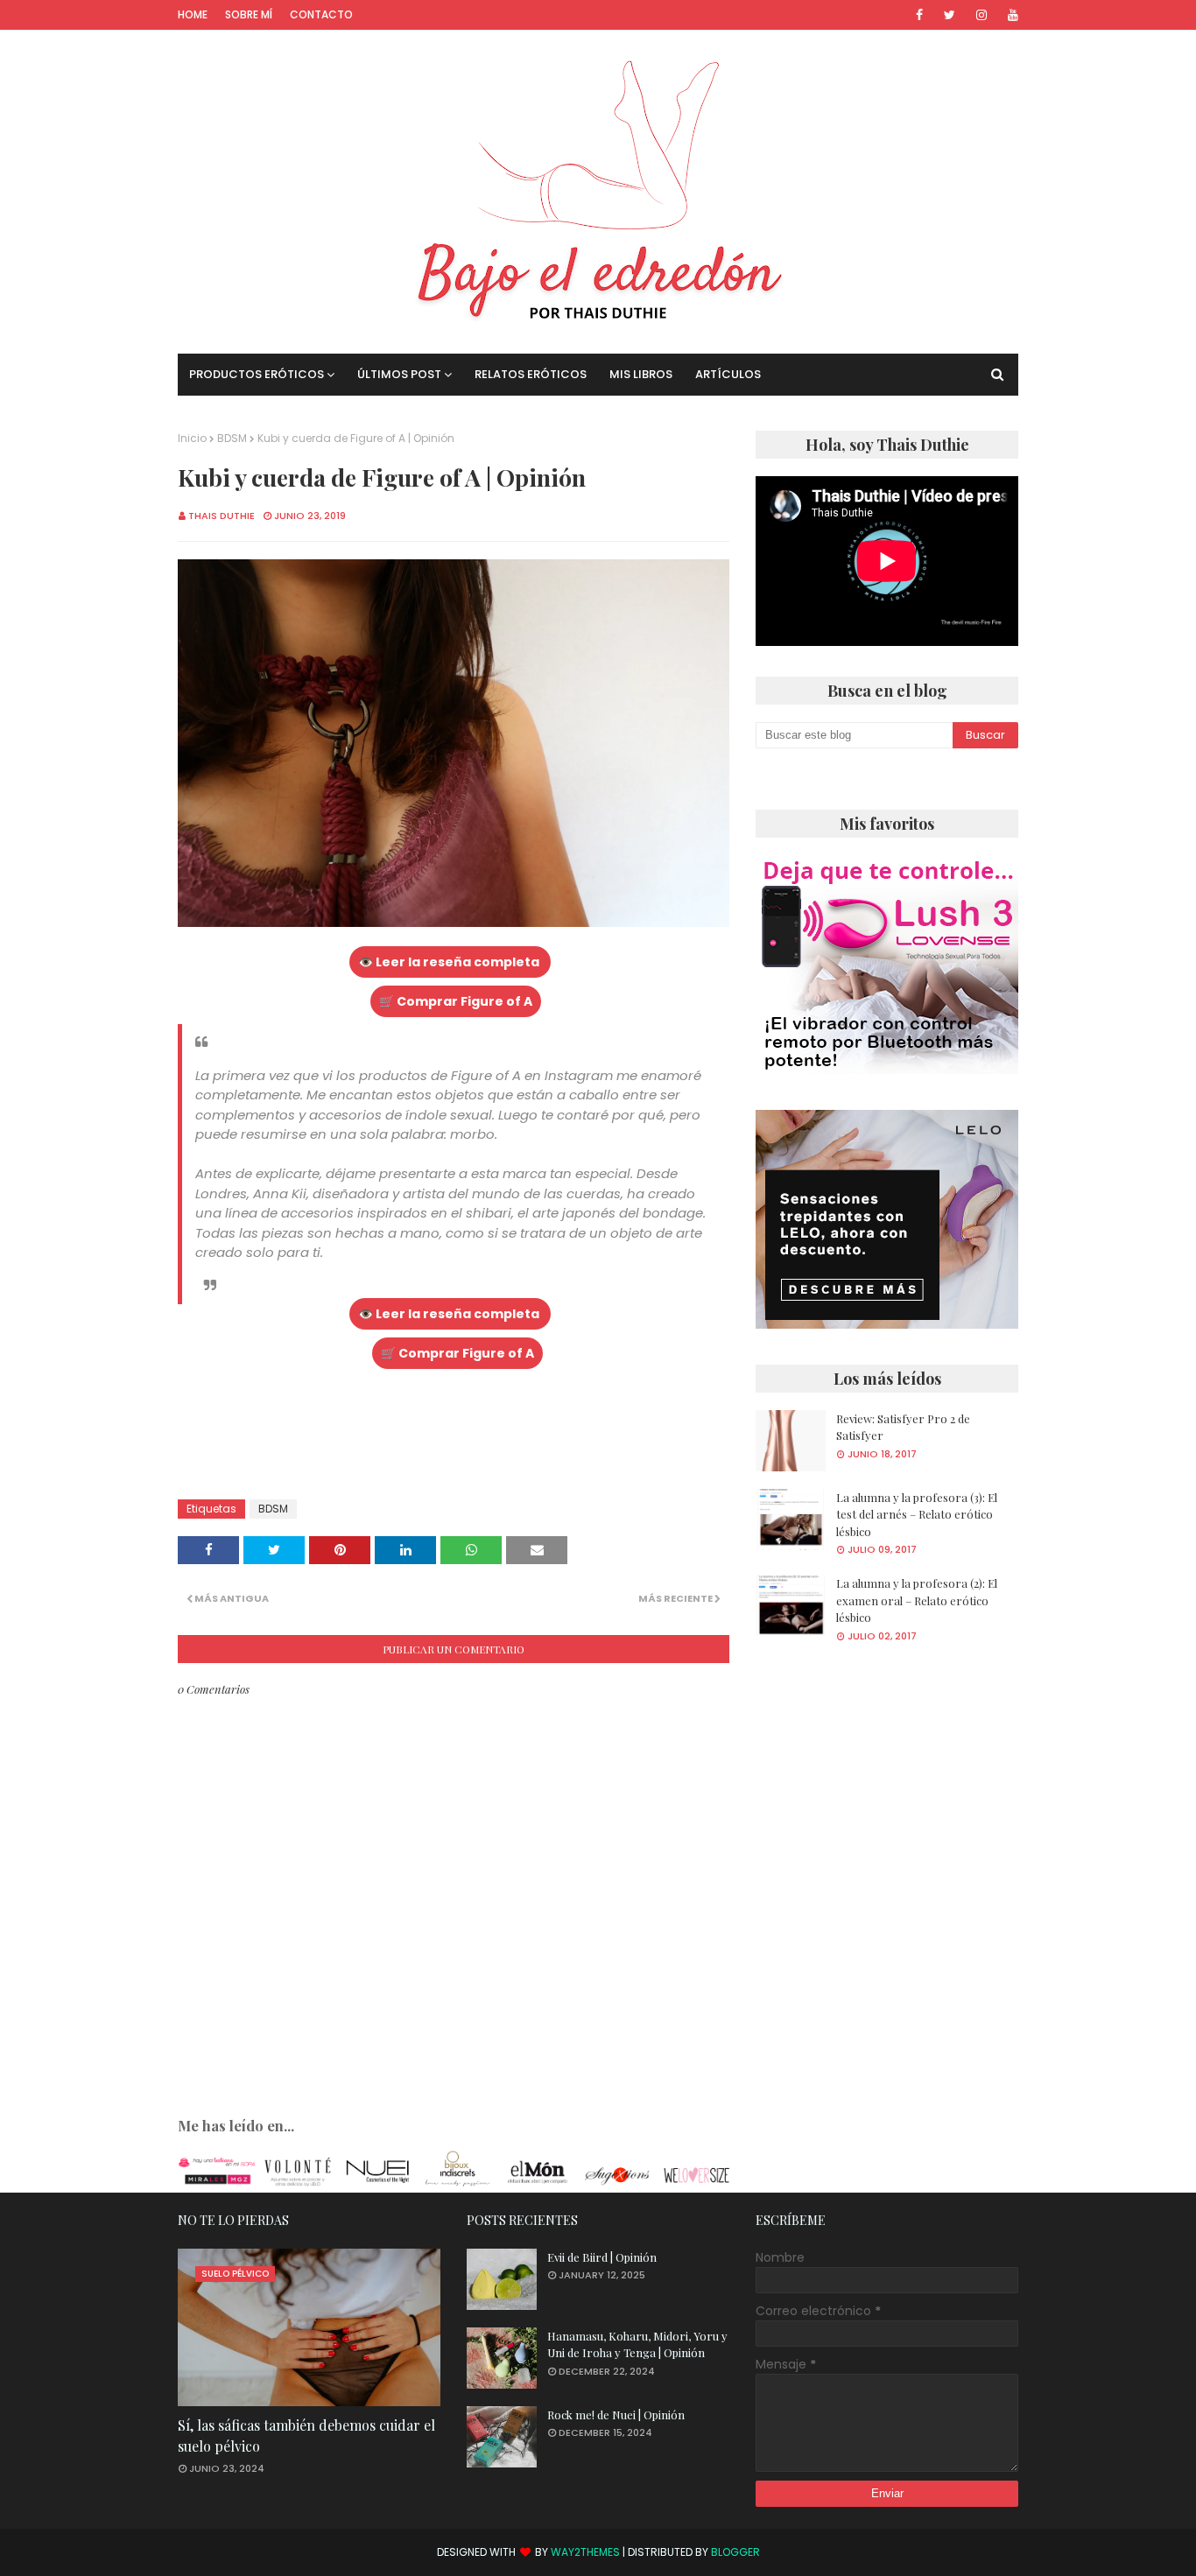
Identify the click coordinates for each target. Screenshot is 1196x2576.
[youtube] (1010, 15)
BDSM (232, 438)
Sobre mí (249, 14)
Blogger (735, 2552)
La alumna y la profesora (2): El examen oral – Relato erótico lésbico (917, 1600)
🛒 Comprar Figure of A (456, 1001)
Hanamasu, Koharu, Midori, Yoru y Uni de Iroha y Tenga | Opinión (637, 2344)
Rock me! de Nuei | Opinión (616, 2415)
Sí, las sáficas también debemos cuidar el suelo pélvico (306, 2436)
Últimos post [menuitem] (399, 374)
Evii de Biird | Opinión (602, 2257)
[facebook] (919, 15)
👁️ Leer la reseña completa (450, 962)
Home (193, 14)
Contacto (321, 14)
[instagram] (981, 15)
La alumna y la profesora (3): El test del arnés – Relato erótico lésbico (917, 1514)
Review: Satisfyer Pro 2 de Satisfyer (903, 1427)
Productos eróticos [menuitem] (257, 374)
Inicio (192, 438)
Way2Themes (585, 2552)
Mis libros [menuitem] (641, 374)
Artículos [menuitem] (728, 374)
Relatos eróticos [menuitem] (531, 374)
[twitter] (950, 15)
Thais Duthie (222, 516)
